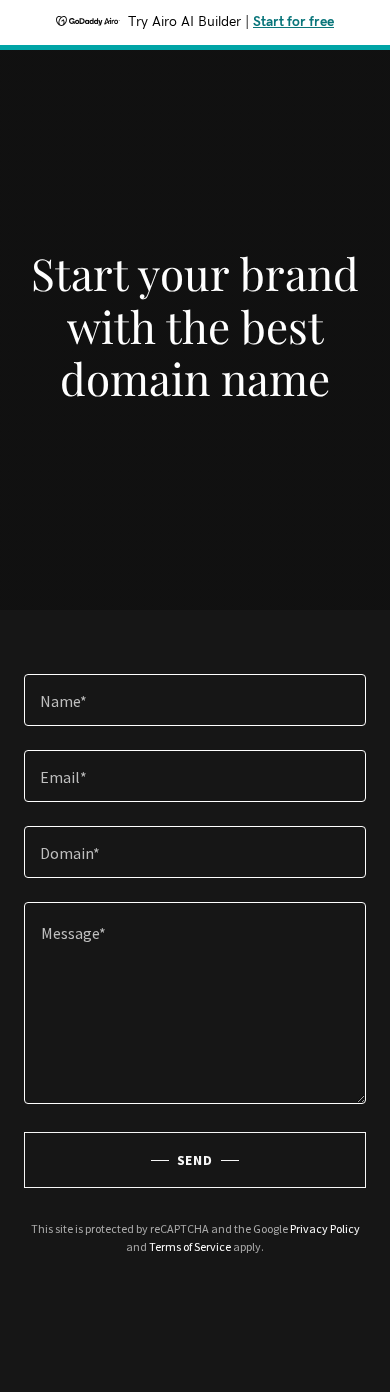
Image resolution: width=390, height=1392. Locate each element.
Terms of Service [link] (190, 1246)
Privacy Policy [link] (325, 1228)
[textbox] (195, 700)
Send (195, 1160)
